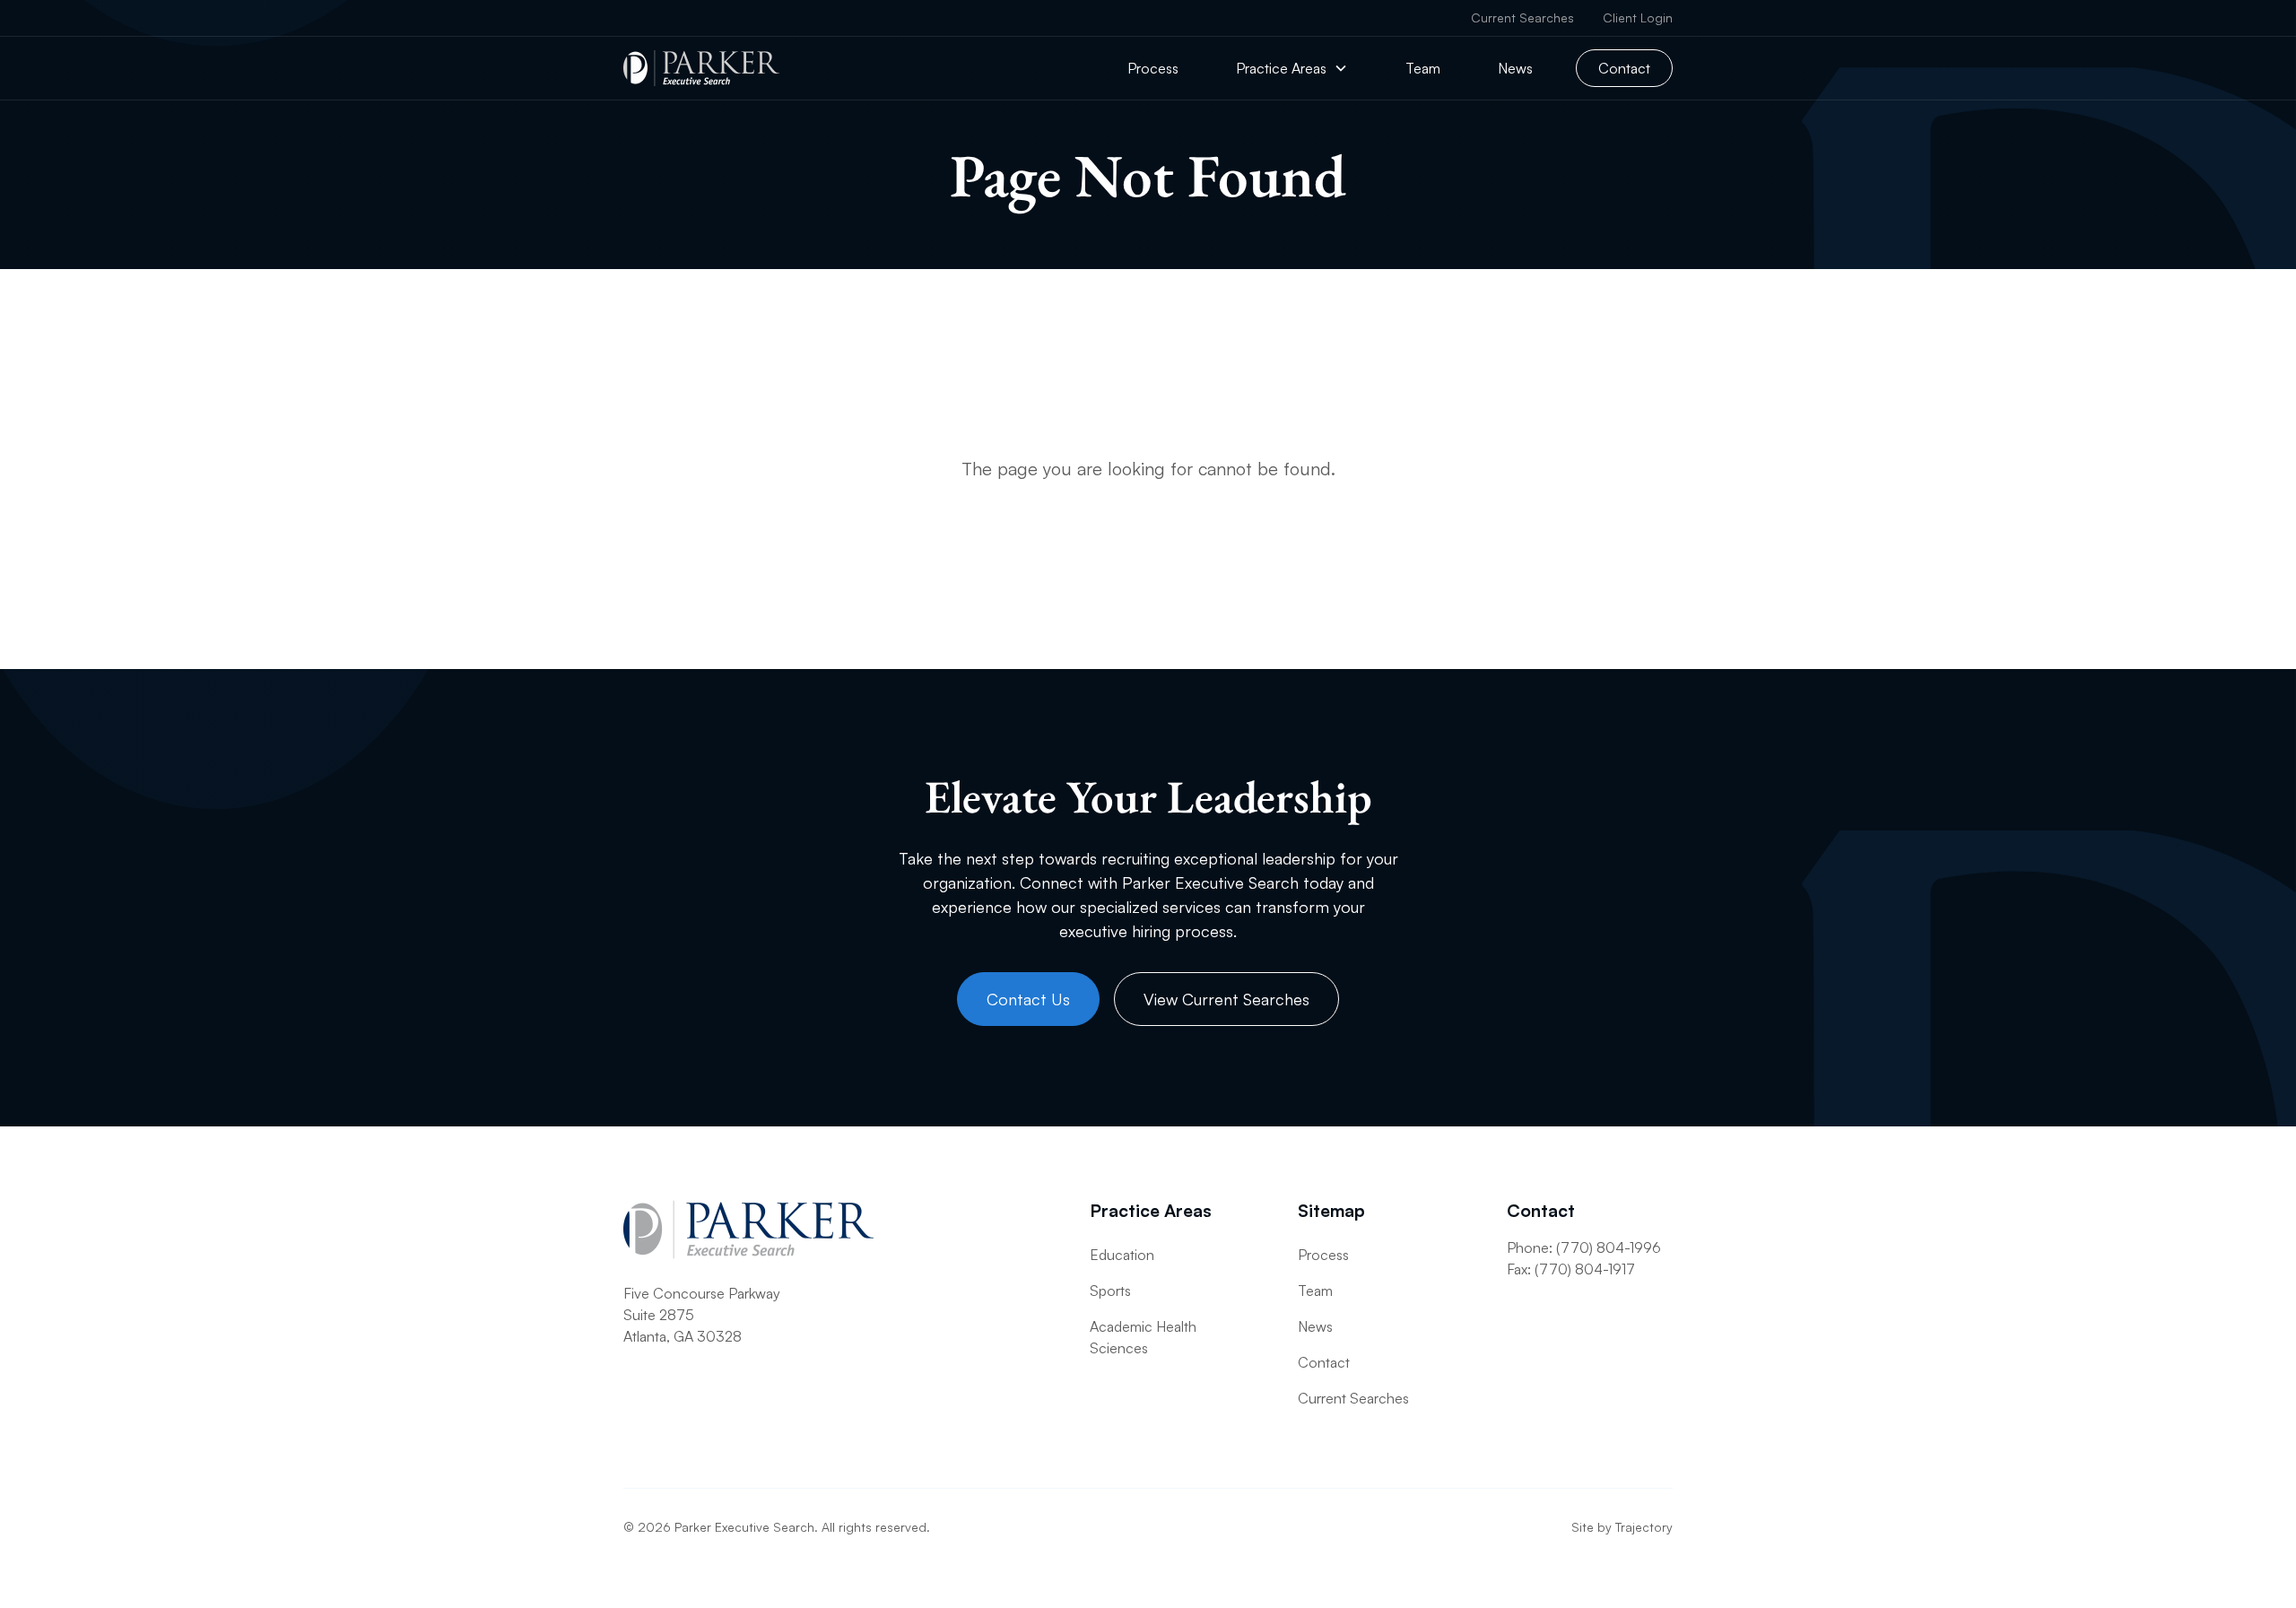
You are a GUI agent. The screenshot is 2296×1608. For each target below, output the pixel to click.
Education (1122, 1255)
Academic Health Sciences (1143, 1337)
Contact (1624, 68)
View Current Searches (1226, 999)
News (1515, 68)
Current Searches (1522, 17)
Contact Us (1028, 999)
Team (1423, 68)
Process (1153, 68)
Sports (1110, 1291)
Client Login (1638, 17)
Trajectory (1644, 1527)
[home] (701, 68)
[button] (1292, 68)
